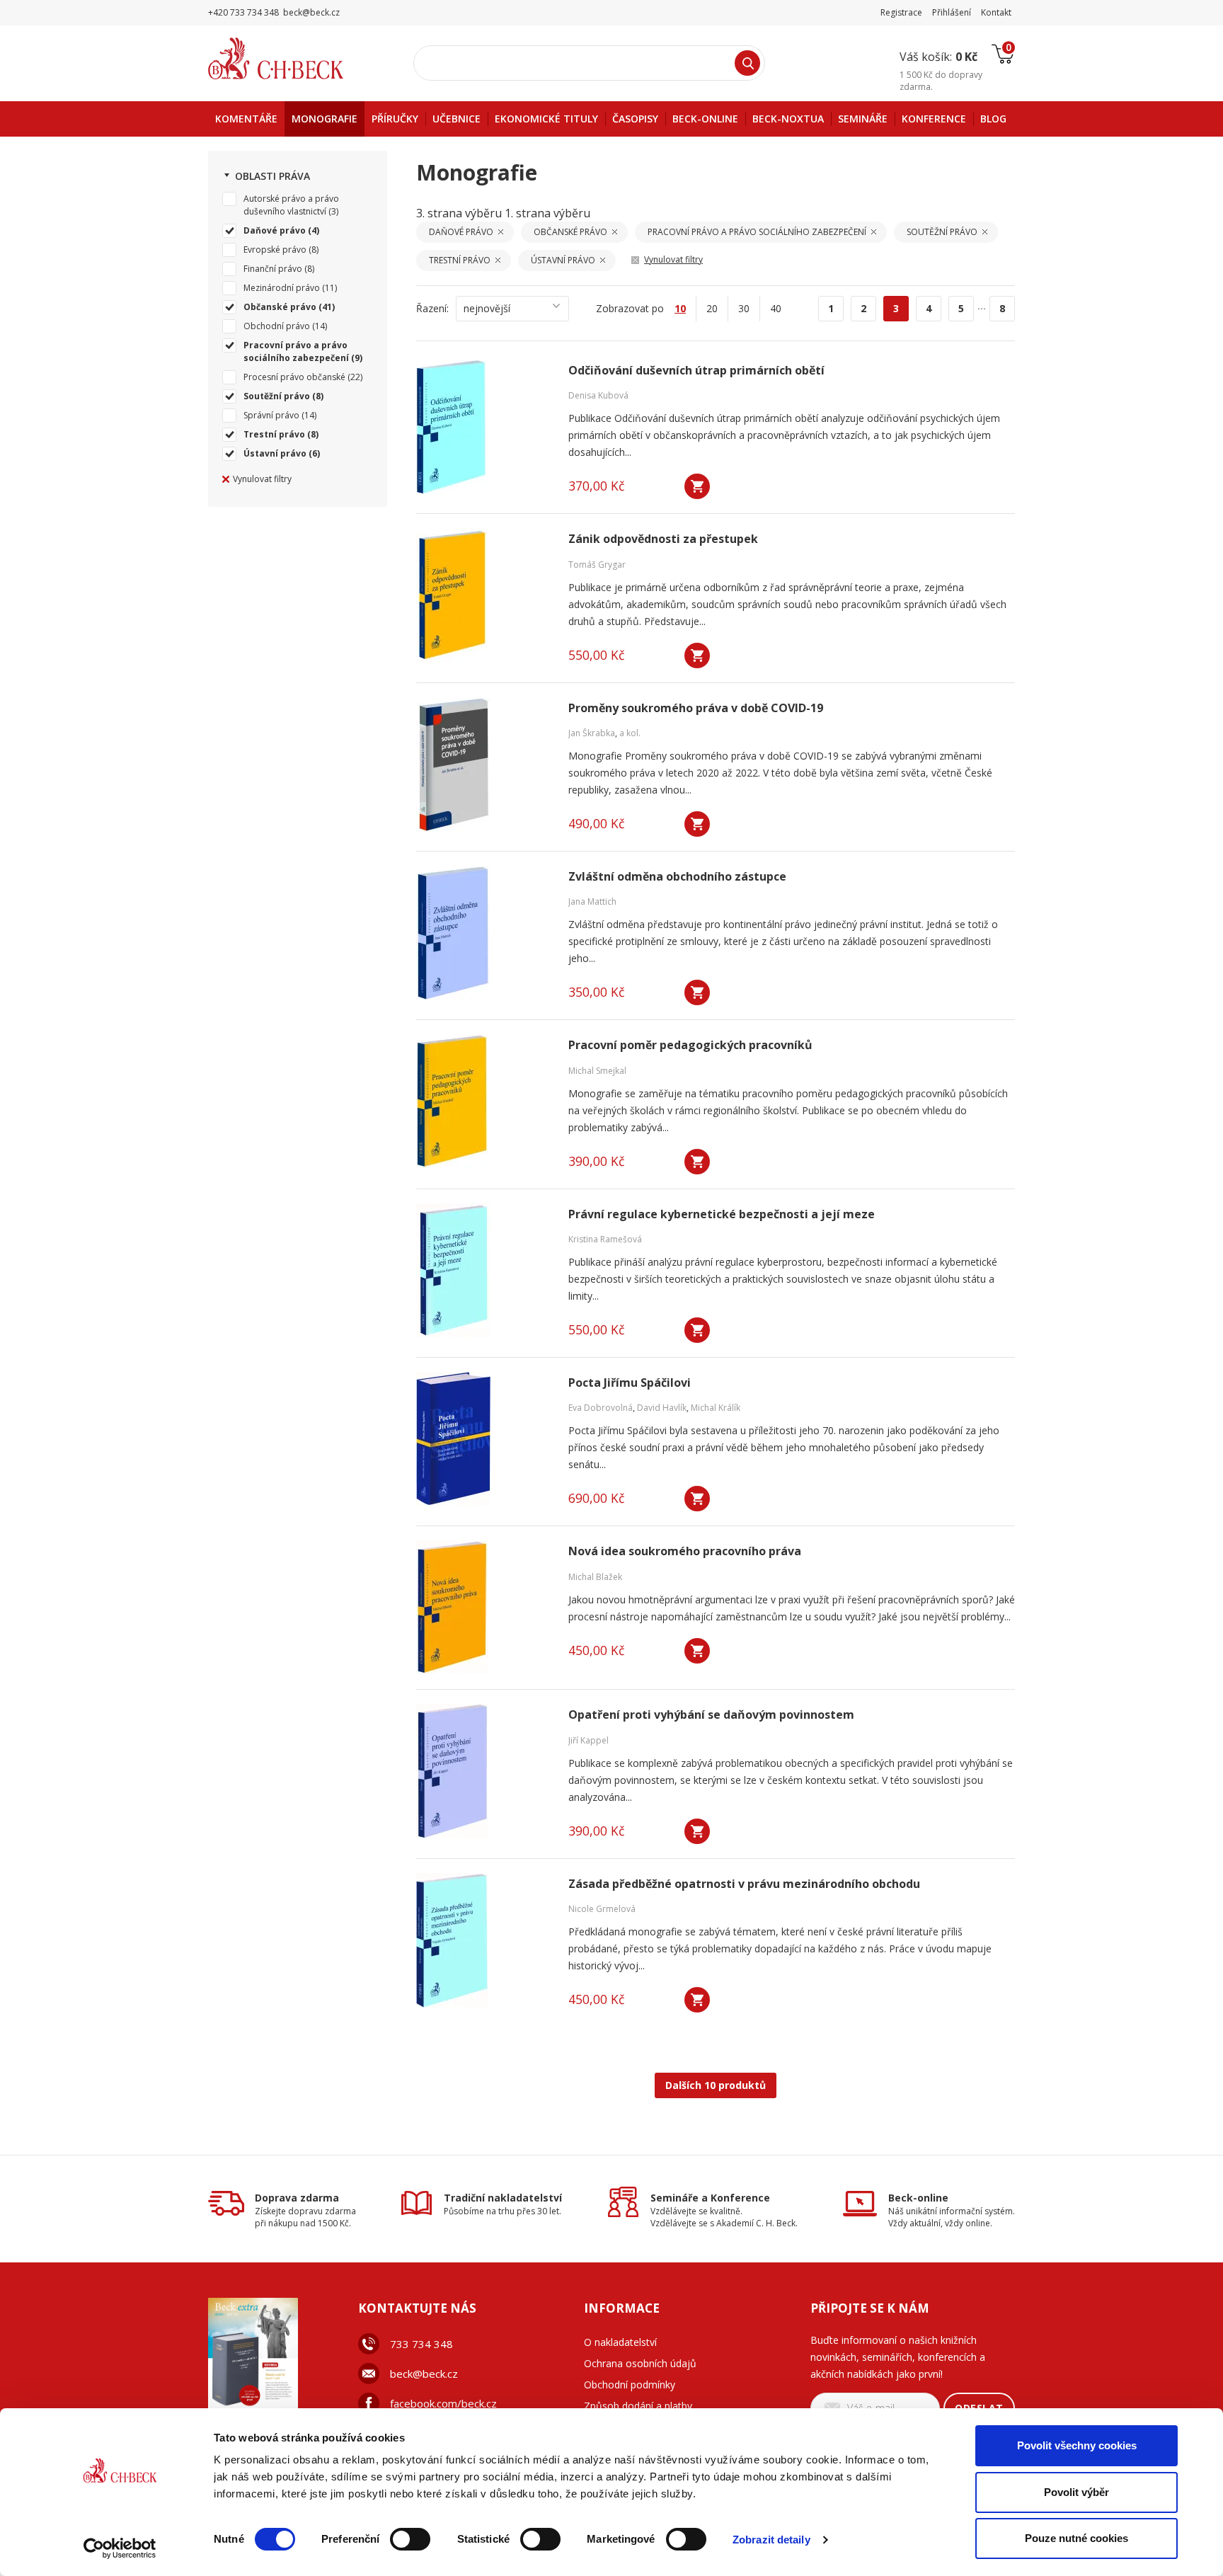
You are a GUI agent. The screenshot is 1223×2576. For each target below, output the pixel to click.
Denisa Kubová (598, 395)
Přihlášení (952, 12)
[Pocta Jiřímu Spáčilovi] (483, 1439)
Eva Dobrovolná (601, 1408)
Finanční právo (273, 269)
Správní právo (271, 415)
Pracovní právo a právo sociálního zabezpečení (296, 351)
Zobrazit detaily (771, 2540)
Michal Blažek (595, 1577)
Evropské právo (275, 250)
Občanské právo (280, 307)
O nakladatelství (620, 2342)
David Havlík (662, 1408)
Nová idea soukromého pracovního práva (685, 1551)
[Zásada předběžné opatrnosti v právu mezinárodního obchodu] (483, 1940)
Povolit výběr (1076, 2492)
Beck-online (918, 2198)
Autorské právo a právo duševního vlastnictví (291, 205)
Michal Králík (716, 1408)
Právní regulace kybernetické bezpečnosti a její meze (722, 1214)
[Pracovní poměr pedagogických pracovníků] (483, 1101)
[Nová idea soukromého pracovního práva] (483, 1608)
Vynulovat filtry (262, 479)
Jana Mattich (592, 901)
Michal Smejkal (597, 1071)
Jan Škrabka (592, 733)
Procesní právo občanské (294, 377)
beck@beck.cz (424, 2374)
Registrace (901, 12)
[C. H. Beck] (295, 58)
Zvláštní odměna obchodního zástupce (677, 877)
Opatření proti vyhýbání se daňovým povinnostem (711, 1715)
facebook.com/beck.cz (443, 2403)
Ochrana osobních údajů (640, 2363)
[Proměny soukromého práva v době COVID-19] (483, 765)
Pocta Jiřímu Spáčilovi (630, 1383)
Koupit (697, 486)
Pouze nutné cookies (1076, 2538)
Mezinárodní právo (282, 288)
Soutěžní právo (277, 396)
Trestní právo (274, 434)
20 (712, 308)
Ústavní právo (275, 453)
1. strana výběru (547, 213)
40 (776, 308)
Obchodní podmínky (630, 2385)
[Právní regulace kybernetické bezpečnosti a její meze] (483, 1271)
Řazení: (432, 308)
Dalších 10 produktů (716, 2085)
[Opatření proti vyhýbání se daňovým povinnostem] (483, 1771)
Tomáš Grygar (597, 565)
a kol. (630, 733)
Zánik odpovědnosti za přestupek (663, 539)
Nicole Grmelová (602, 1909)
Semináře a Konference (710, 2198)
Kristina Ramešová (605, 1239)
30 (744, 308)
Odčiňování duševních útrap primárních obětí (696, 371)
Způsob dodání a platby (638, 2406)
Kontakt (996, 12)
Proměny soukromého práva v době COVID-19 (696, 708)
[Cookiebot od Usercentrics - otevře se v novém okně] (120, 2548)
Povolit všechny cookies (1077, 2445)
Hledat (747, 63)
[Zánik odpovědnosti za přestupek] (483, 595)
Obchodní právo (277, 326)
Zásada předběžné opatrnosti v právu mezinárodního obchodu (744, 1884)
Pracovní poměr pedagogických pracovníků (690, 1045)
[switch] (410, 2539)
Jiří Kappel (588, 1740)
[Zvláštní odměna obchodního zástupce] (483, 933)
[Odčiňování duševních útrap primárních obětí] (483, 427)
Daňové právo (275, 230)
